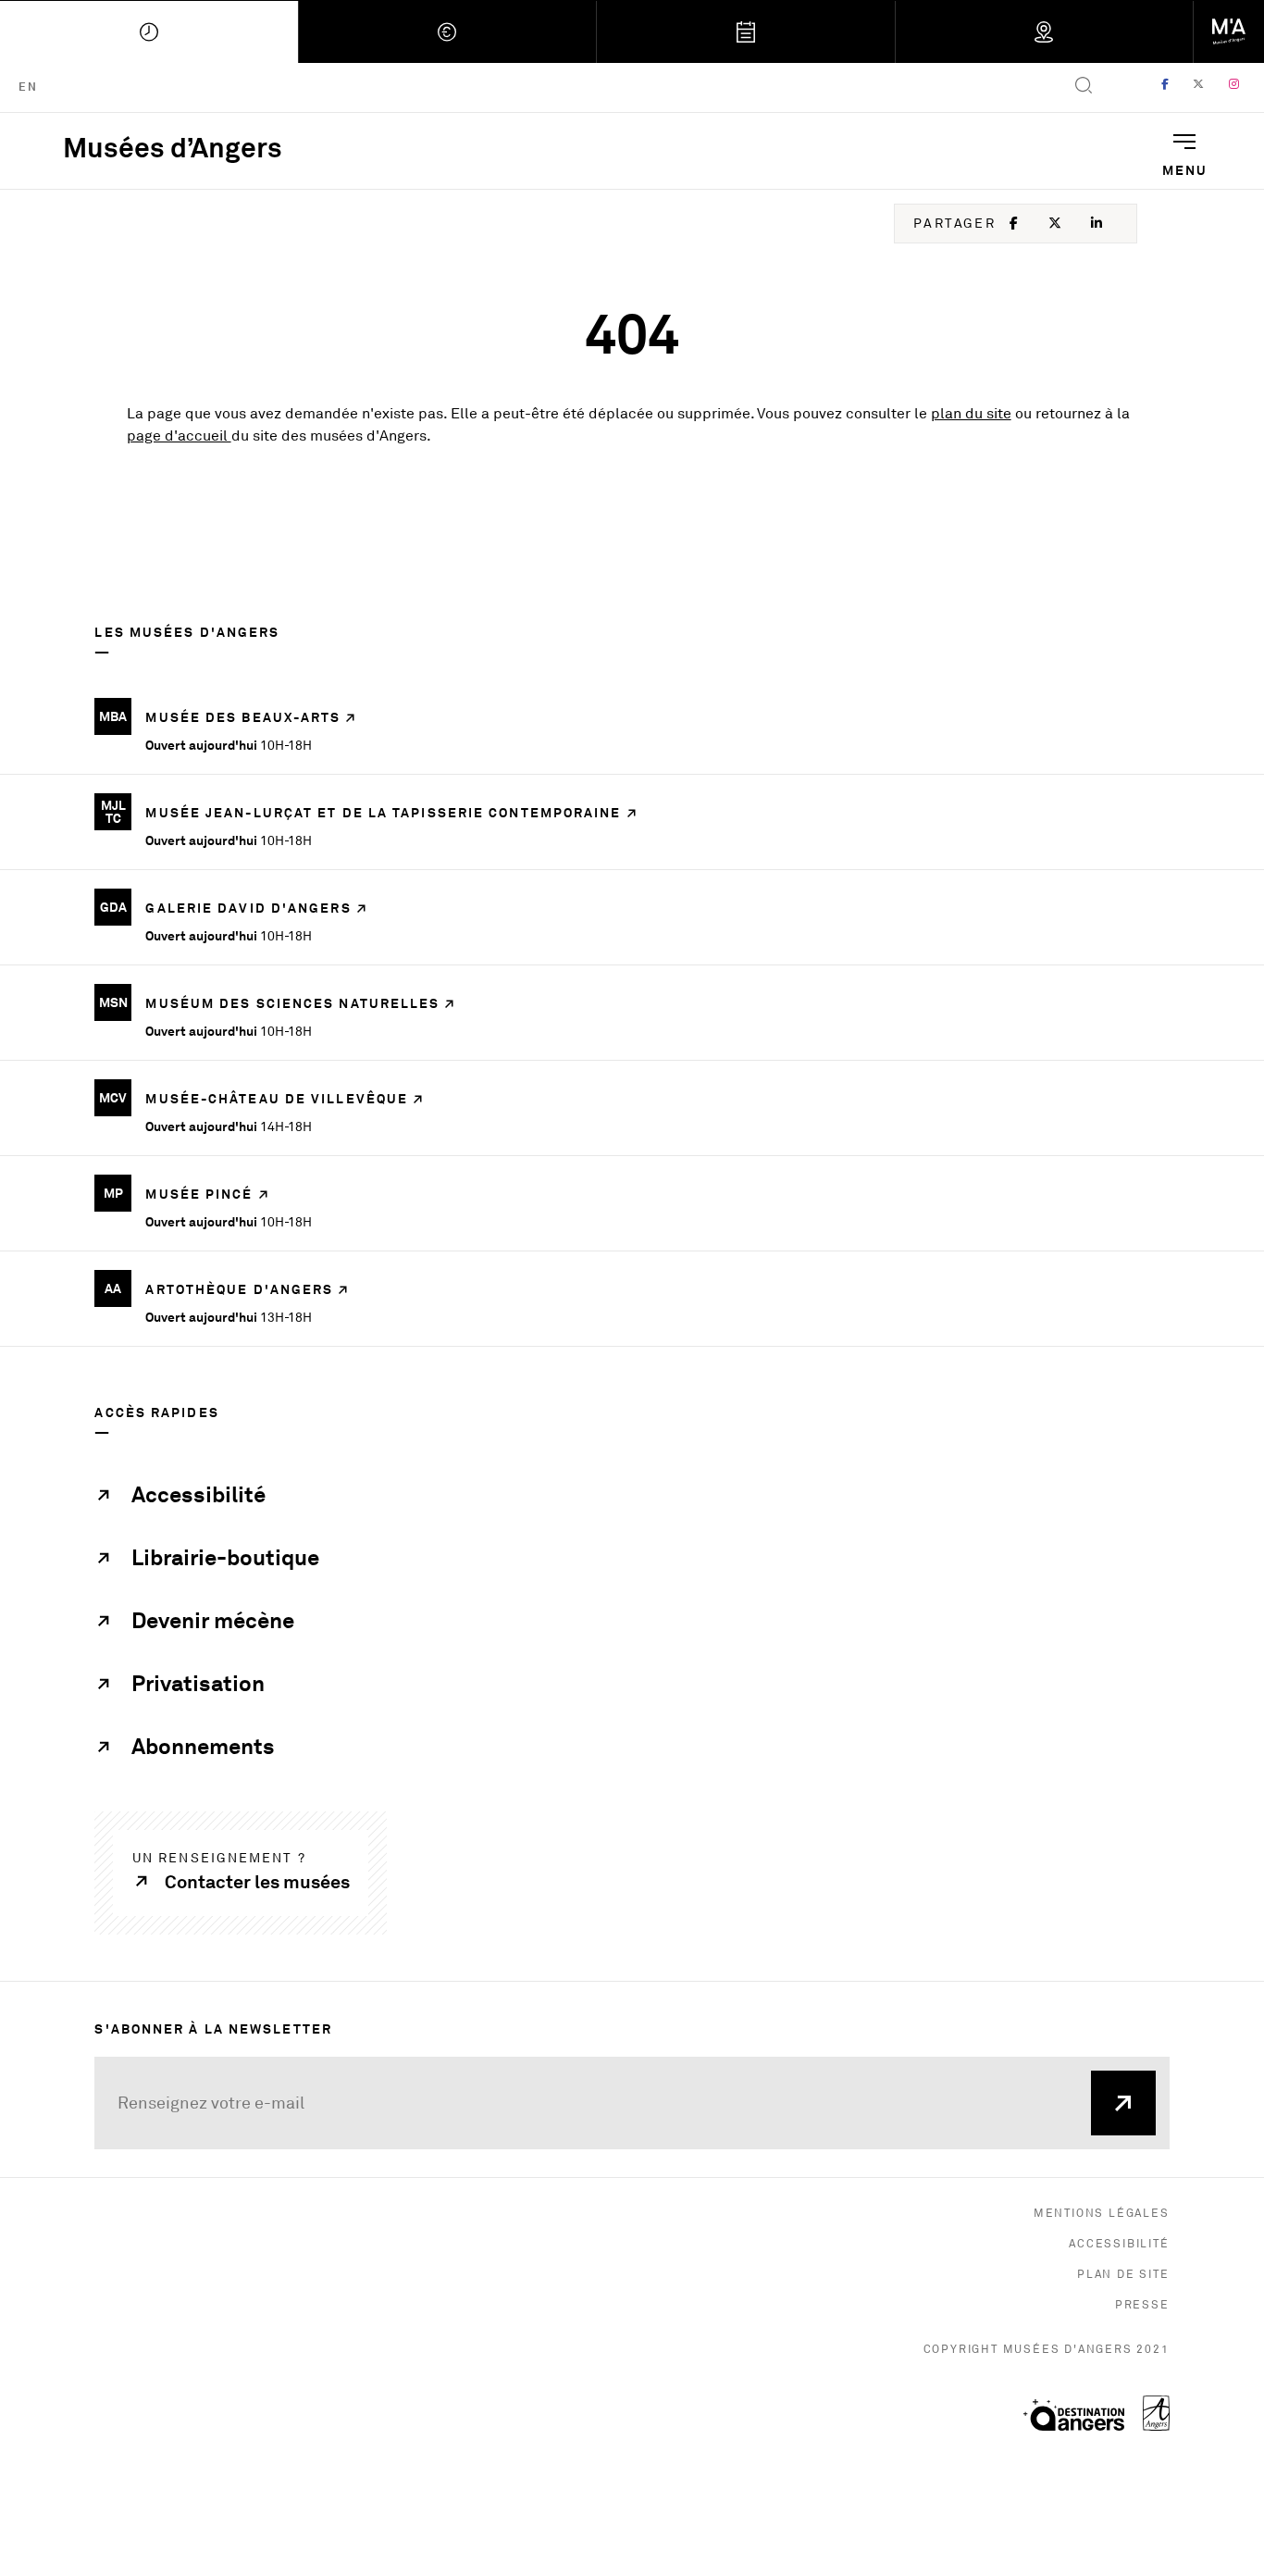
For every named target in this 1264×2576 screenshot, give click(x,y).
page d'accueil (179, 436)
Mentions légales (1102, 2214)
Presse (1142, 2305)
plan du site (971, 414)
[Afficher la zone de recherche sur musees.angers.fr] (1084, 87)
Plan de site (1123, 2275)
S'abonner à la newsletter (213, 2028)
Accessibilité (1119, 2244)
